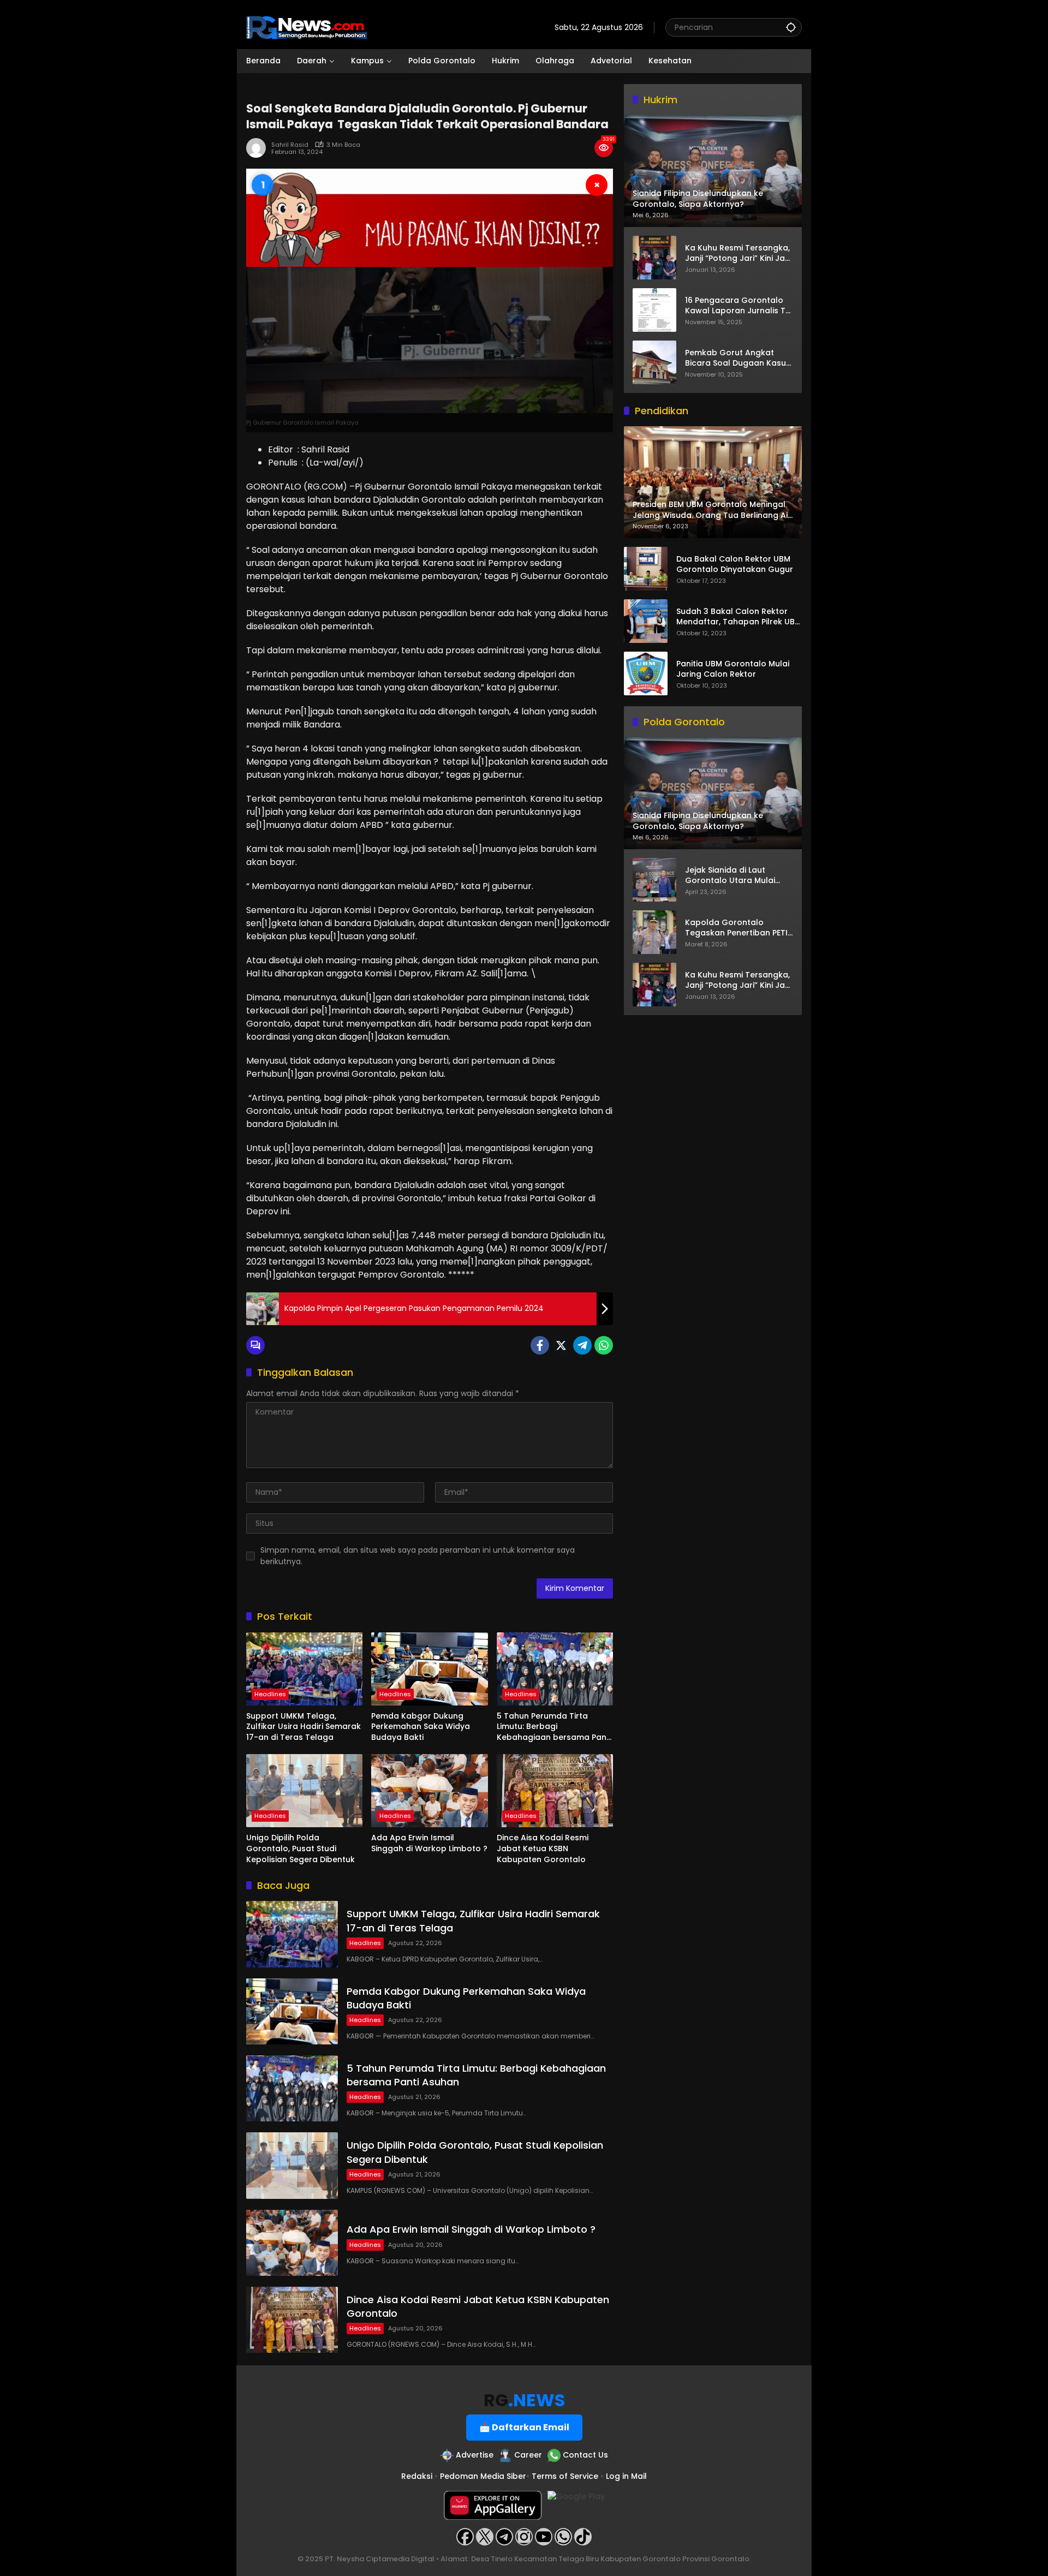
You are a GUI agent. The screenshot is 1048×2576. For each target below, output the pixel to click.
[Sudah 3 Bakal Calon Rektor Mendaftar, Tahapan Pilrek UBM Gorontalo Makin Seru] (646, 621)
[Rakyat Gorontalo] (306, 27)
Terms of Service (565, 2476)
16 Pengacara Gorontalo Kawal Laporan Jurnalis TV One (738, 305)
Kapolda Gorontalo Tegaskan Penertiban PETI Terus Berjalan (736, 928)
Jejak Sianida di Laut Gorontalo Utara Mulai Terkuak (730, 876)
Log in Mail (626, 2476)
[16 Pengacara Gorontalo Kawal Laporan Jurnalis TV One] (654, 310)
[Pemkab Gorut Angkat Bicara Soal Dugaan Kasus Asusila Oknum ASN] (654, 362)
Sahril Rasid (290, 145)
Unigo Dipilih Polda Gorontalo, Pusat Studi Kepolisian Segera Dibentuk (300, 1848)
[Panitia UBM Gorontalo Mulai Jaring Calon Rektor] (646, 673)
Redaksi (417, 2476)
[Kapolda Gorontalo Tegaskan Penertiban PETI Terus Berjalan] (654, 932)
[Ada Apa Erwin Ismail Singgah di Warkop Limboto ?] (429, 1791)
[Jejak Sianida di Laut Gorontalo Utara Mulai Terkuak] (654, 880)
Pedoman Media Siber (483, 2476)
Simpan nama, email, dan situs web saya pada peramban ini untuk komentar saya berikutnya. (418, 1556)
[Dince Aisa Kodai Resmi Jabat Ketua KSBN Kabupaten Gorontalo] (555, 1791)
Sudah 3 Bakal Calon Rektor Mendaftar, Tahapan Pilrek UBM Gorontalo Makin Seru (739, 617)
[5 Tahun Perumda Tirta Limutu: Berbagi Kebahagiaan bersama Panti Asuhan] (555, 1669)
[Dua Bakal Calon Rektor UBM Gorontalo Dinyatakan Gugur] (646, 569)
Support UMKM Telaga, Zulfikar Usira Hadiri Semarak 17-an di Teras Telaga (303, 1727)
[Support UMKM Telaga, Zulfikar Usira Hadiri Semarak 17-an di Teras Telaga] (304, 1669)
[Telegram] (582, 1345)
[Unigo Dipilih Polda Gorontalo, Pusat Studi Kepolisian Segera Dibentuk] (304, 1791)
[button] (791, 27)
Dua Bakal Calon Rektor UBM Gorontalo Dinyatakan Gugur (735, 565)
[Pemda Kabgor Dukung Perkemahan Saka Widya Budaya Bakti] (429, 1669)
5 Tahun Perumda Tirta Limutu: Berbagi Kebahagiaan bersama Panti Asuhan (554, 1727)
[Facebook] (540, 1345)
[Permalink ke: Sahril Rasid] (259, 148)
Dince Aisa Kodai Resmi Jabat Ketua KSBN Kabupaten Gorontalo (543, 1848)
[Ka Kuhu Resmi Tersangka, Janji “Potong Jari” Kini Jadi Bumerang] (654, 258)
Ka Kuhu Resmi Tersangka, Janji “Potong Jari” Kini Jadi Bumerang (739, 253)
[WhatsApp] (604, 1345)
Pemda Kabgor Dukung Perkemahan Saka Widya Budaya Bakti (421, 1727)
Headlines (270, 1694)
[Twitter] (561, 1345)
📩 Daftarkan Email (524, 2427)
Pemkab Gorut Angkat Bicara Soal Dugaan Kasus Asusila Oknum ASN (738, 358)
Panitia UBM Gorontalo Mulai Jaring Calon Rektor (733, 669)
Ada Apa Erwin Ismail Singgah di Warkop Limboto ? (429, 1843)
